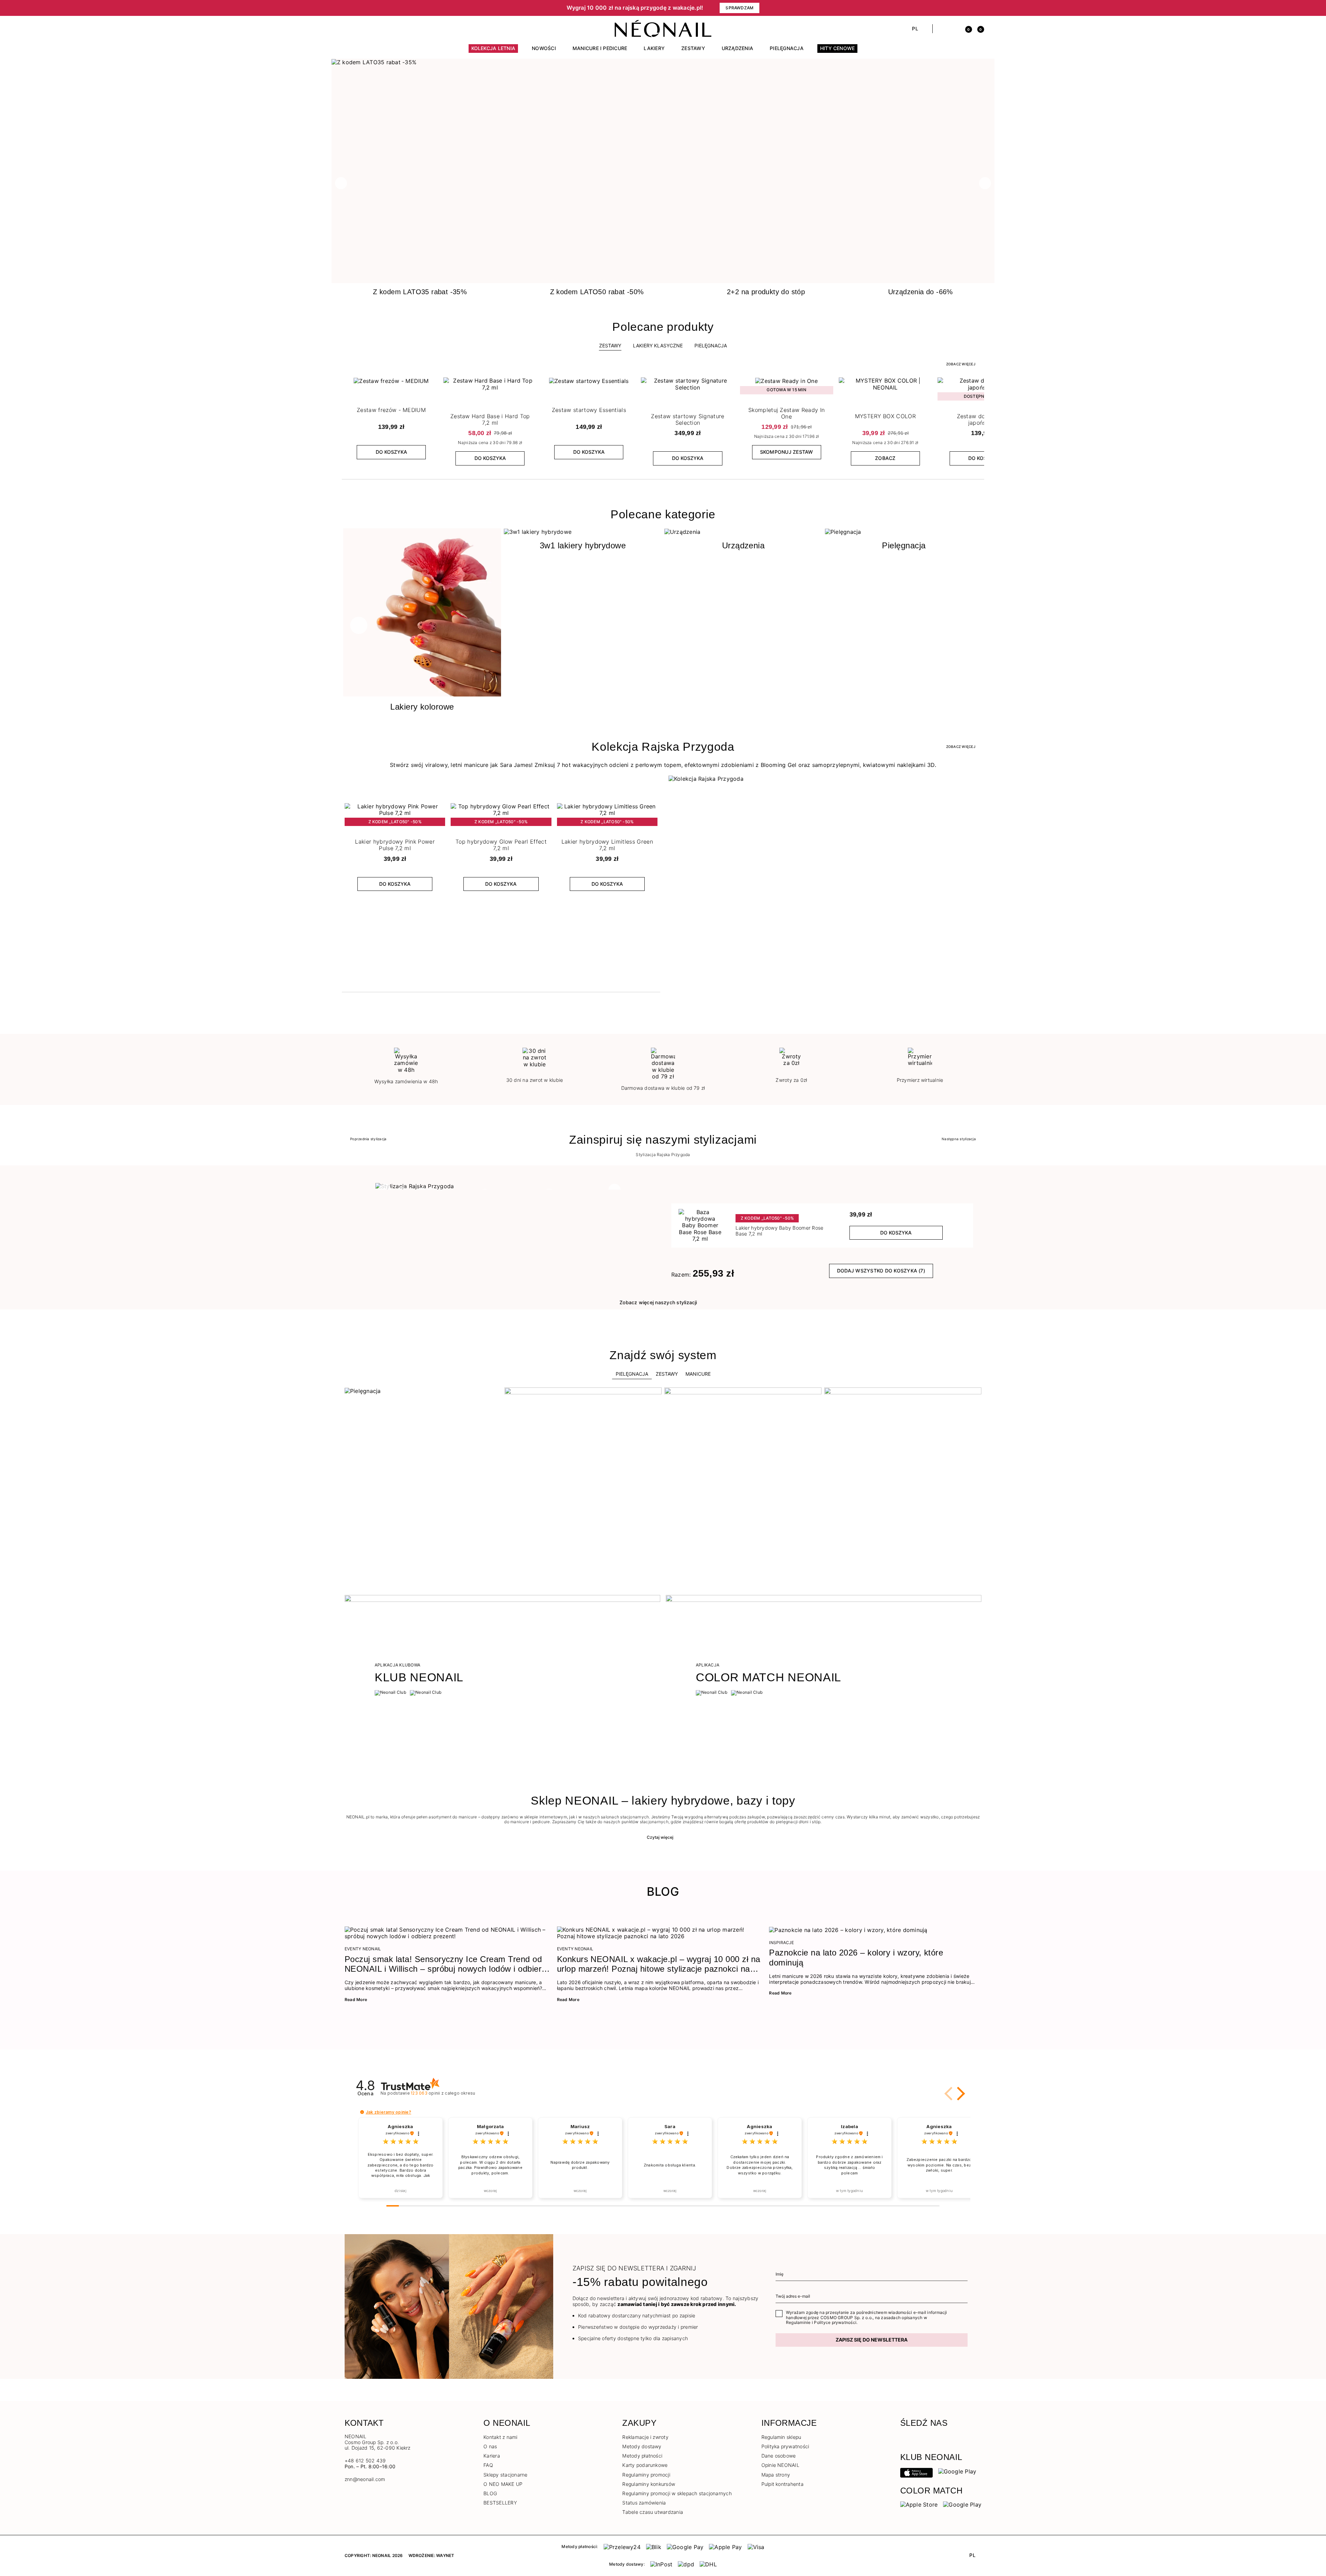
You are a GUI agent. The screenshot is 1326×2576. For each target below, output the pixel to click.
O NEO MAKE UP (503, 2484)
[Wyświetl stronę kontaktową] (360, 29)
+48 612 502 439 (365, 2460)
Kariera (492, 2456)
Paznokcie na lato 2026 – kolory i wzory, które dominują (856, 1958)
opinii (443, 2093)
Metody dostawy (642, 2446)
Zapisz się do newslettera (872, 2340)
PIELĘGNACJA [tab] (711, 345)
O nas (490, 2446)
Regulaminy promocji (646, 2475)
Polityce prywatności (835, 2322)
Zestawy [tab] (610, 345)
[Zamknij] (979, 8)
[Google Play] (957, 2471)
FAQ (488, 2465)
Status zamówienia (644, 2503)
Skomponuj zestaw (787, 452)
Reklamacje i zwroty (645, 2437)
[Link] (663, 62)
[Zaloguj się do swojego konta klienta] (954, 29)
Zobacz (885, 458)
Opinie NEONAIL (780, 2465)
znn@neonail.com (365, 2479)
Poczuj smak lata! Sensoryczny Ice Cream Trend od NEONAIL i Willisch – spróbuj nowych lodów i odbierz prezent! (445, 1964)
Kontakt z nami (500, 2437)
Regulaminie (798, 2322)
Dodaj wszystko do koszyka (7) (881, 1271)
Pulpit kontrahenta (782, 2484)
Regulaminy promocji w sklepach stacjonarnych (677, 2493)
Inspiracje (781, 1943)
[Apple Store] (919, 2504)
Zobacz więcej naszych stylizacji (658, 1302)
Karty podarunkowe (645, 2465)
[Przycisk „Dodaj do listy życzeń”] (432, 384)
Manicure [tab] (698, 1374)
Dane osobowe (779, 2456)
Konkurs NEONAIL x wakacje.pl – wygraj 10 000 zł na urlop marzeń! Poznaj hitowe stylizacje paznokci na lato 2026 (659, 1964)
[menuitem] (493, 51)
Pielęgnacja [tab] (632, 1374)
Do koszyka (391, 452)
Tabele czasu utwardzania (653, 2512)
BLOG (490, 2493)
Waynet (445, 2555)
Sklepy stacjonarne (505, 2475)
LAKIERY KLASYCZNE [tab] (658, 345)
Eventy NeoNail (363, 1949)
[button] (463, 8)
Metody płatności (642, 2456)
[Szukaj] (941, 29)
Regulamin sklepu (781, 2437)
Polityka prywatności (785, 2446)
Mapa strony (776, 2475)
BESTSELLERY (500, 2503)
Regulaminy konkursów (649, 2484)
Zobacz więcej (961, 364)
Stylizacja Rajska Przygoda (663, 1155)
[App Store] (916, 2472)
